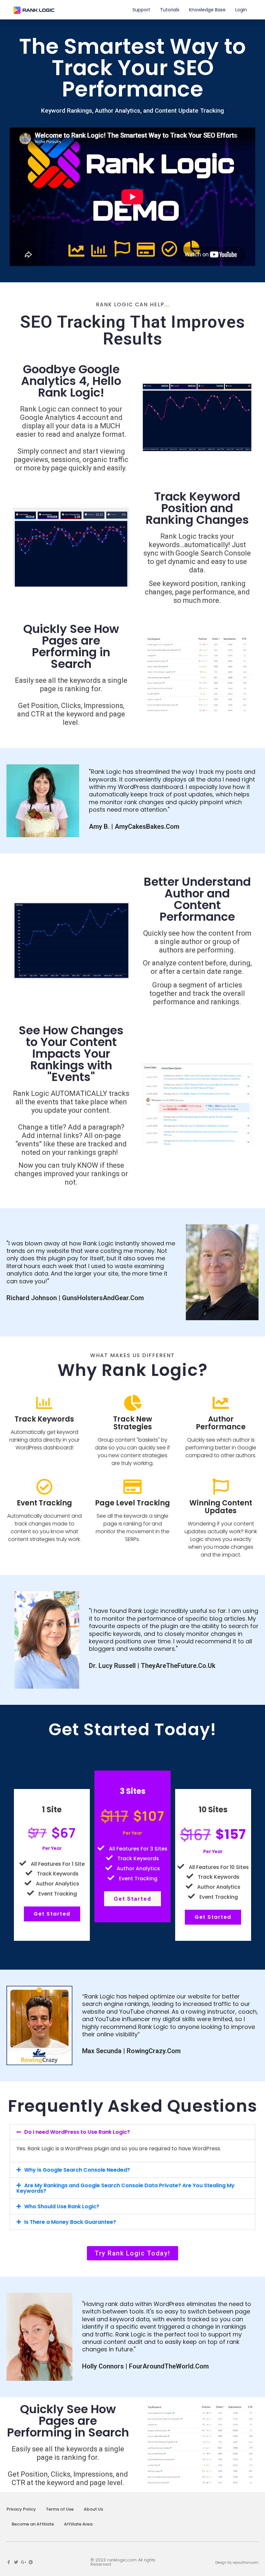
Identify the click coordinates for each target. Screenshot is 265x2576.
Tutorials (170, 10)
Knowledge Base (207, 10)
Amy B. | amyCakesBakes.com (134, 827)
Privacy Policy (21, 2509)
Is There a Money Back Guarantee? (70, 2222)
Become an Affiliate (33, 2524)
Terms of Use (60, 2509)
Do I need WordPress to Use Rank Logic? (77, 2132)
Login (241, 10)
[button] (132, 2132)
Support (141, 10)
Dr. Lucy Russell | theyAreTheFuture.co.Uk (152, 1666)
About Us (93, 2509)
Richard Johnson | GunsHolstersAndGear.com (75, 1298)
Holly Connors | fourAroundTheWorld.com (145, 2366)
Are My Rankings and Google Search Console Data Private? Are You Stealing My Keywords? (126, 2188)
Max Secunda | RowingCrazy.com (131, 2051)
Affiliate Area (78, 2524)
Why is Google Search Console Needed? (77, 2170)
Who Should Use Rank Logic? (62, 2206)
